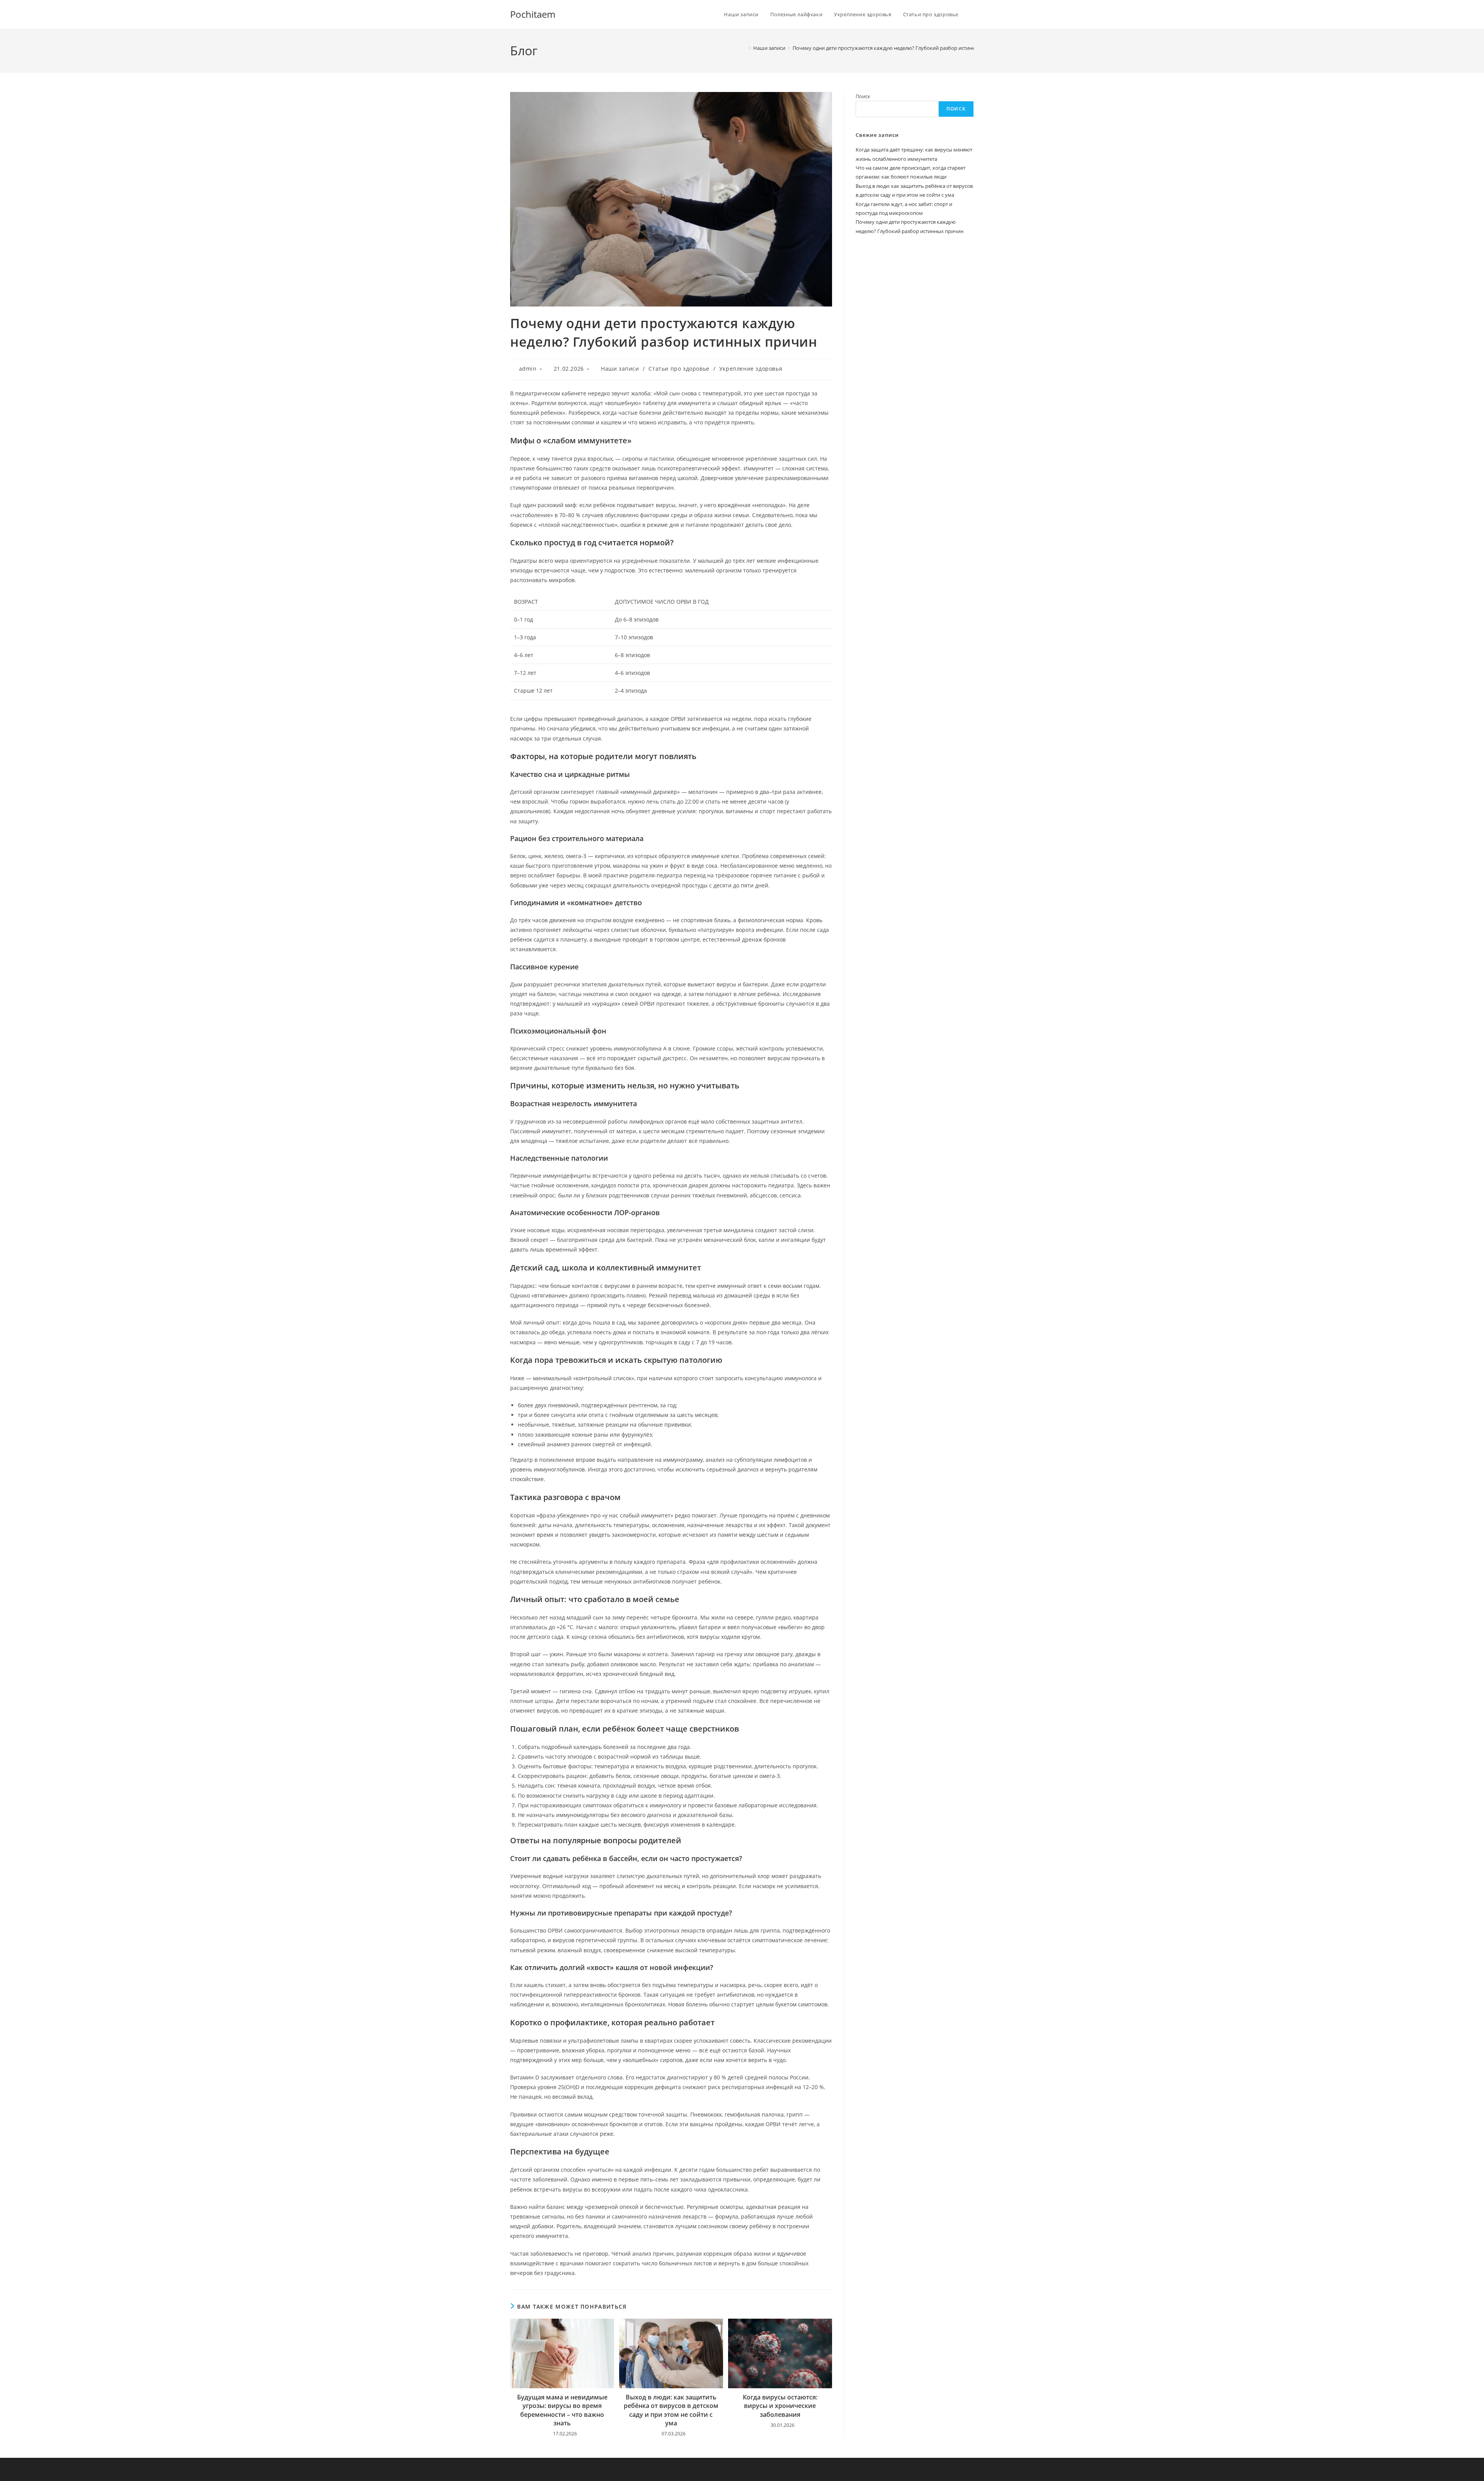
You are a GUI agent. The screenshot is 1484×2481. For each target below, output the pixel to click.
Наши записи (620, 369)
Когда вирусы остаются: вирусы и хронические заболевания (780, 2406)
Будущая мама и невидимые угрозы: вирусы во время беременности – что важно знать (562, 2410)
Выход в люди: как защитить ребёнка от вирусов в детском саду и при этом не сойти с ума (671, 2410)
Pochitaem (533, 14)
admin (528, 369)
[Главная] (744, 48)
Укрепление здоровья (751, 369)
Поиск (863, 96)
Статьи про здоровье (679, 369)
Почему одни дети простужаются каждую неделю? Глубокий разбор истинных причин (897, 48)
